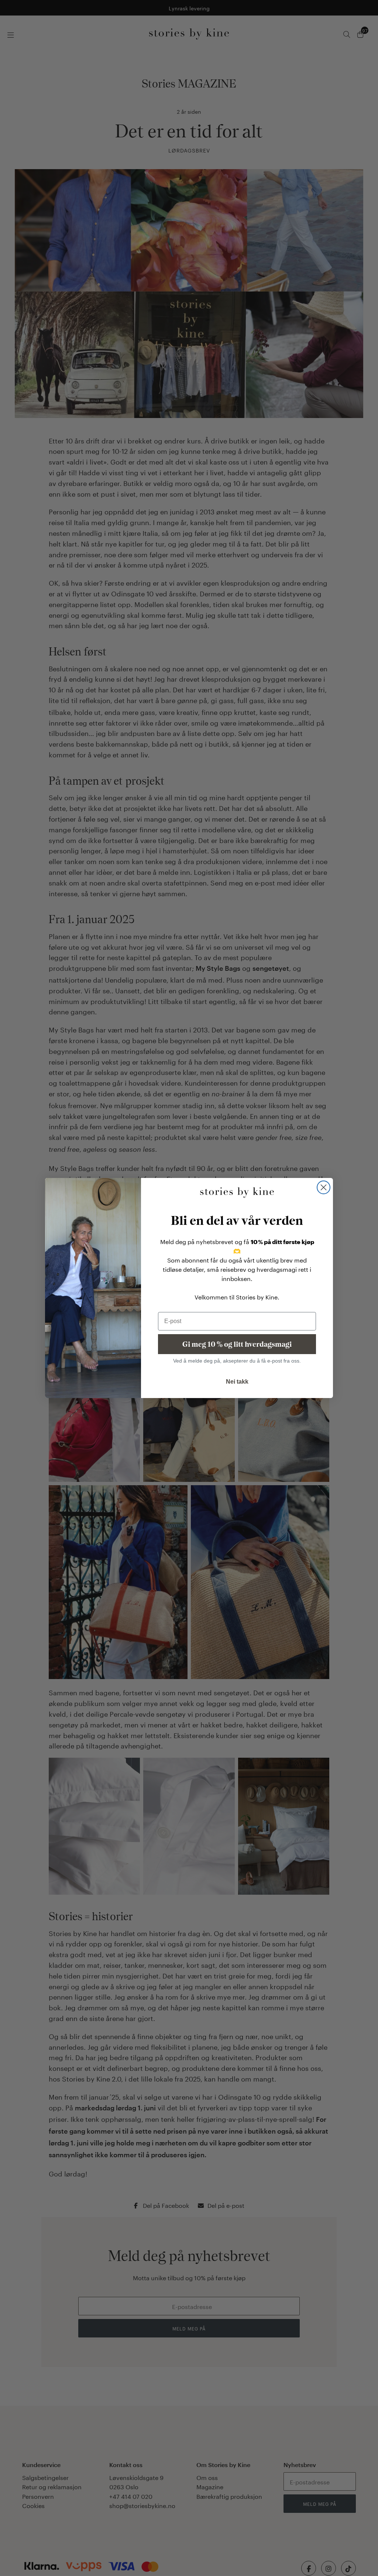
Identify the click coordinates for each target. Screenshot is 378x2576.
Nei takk (237, 1382)
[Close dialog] (324, 1187)
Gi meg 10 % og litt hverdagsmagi (237, 1344)
